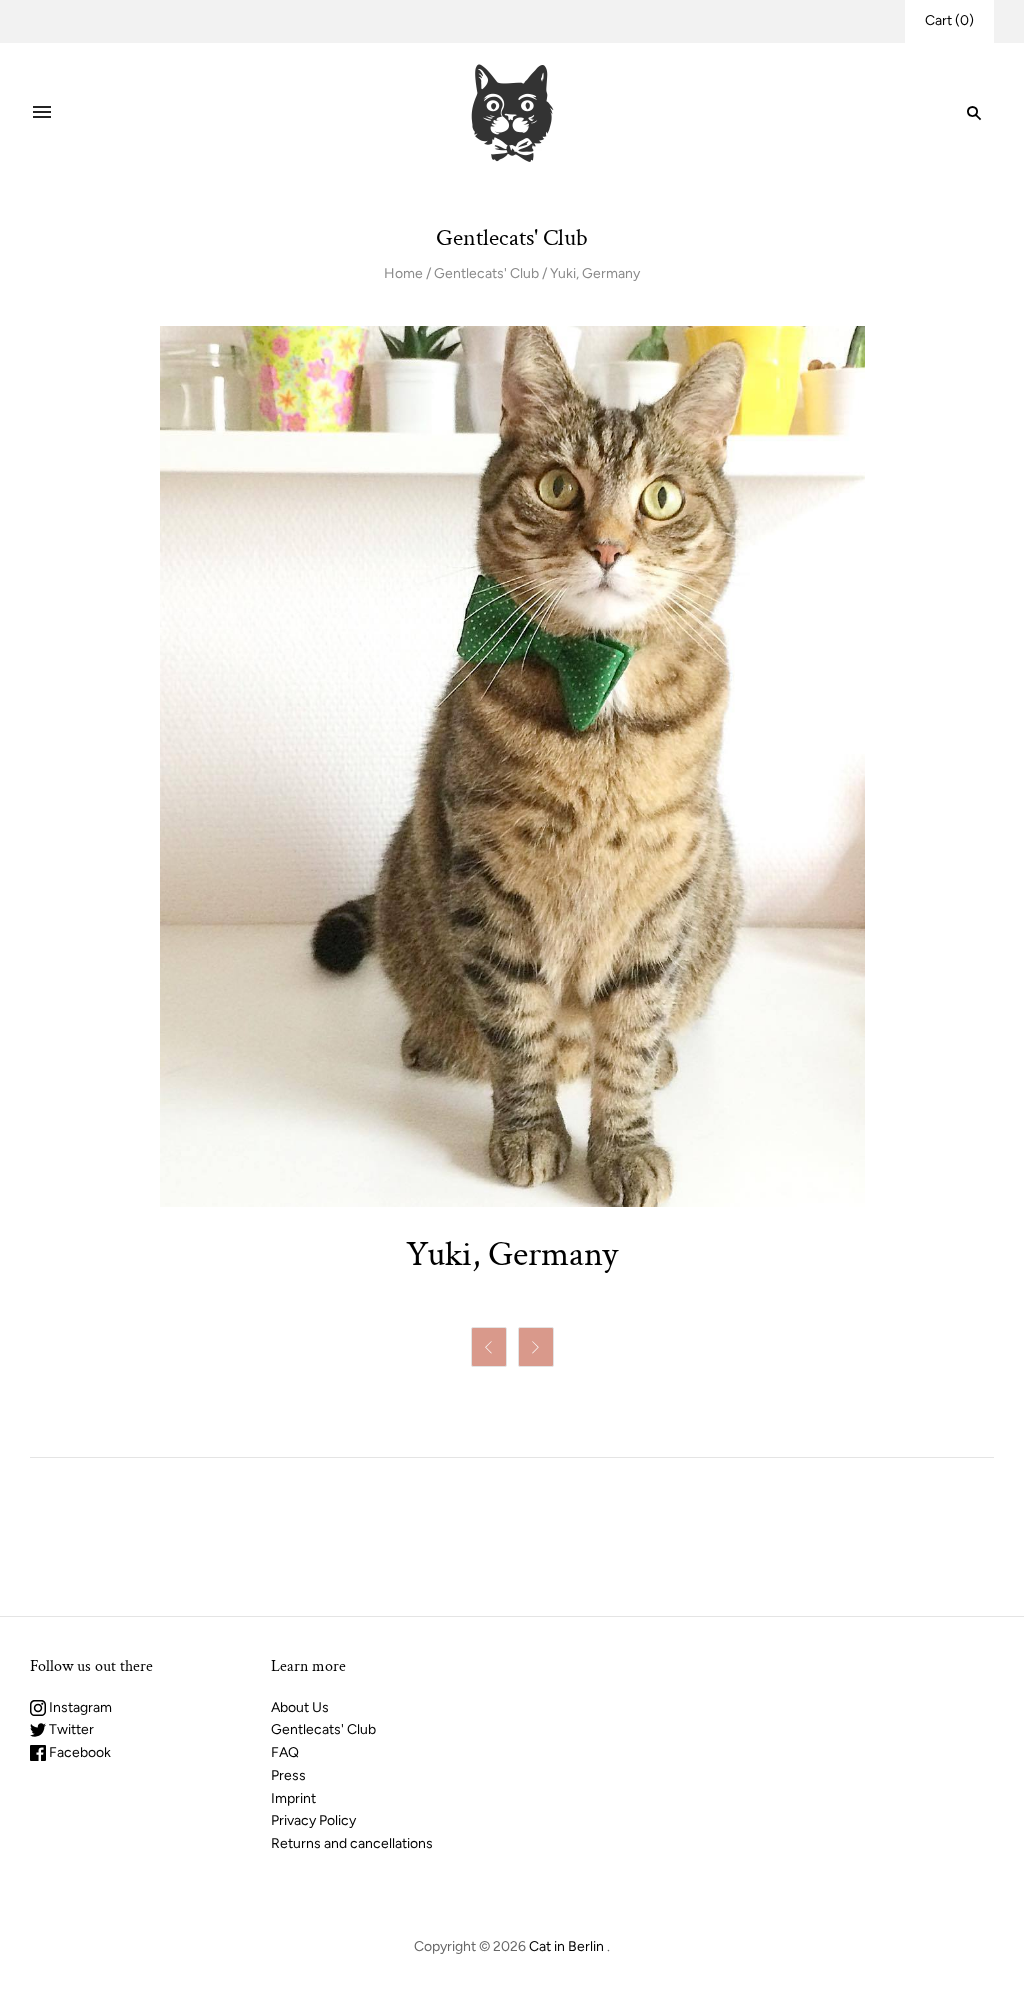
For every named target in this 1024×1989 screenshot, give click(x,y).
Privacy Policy (313, 1820)
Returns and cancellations (352, 1843)
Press (288, 1775)
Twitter (70, 1729)
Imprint (293, 1798)
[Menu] (42, 113)
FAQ (285, 1752)
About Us (300, 1707)
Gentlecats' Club (486, 273)
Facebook (78, 1752)
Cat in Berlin (566, 1946)
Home (403, 273)
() (949, 20)
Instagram (79, 1707)
